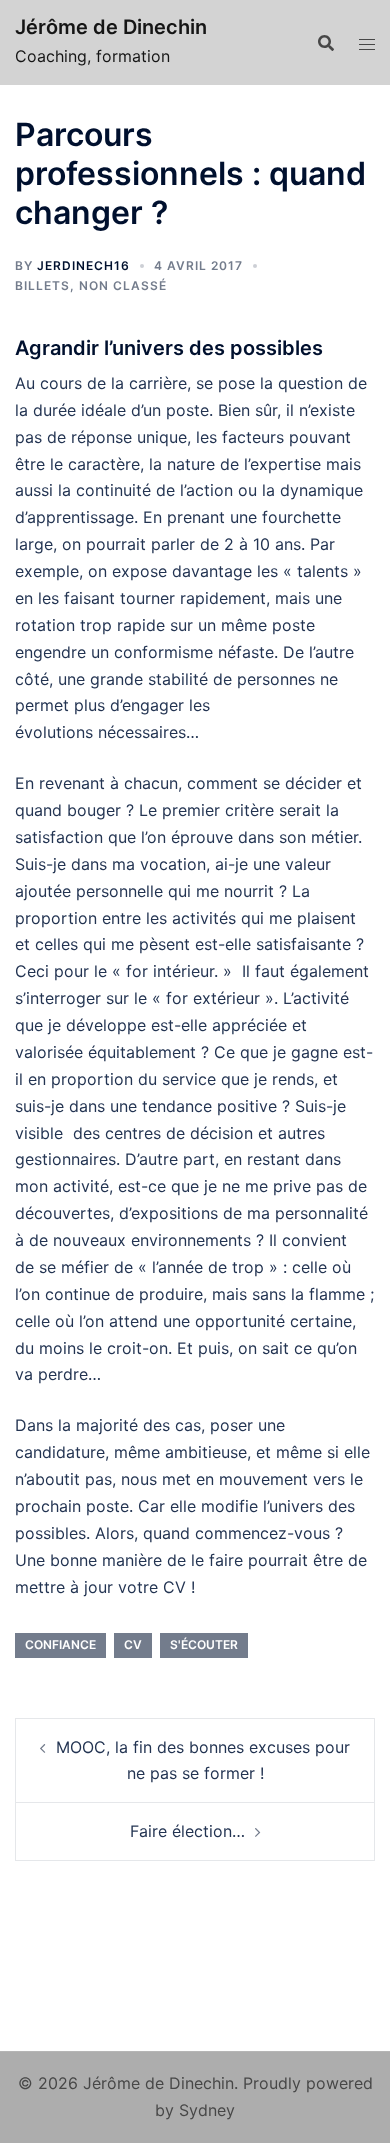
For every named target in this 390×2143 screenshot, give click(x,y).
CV (133, 1644)
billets (42, 285)
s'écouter (204, 1644)
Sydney (207, 2110)
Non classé (123, 285)
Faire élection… (187, 1831)
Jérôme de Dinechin (111, 27)
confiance (60, 1644)
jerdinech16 (83, 265)
